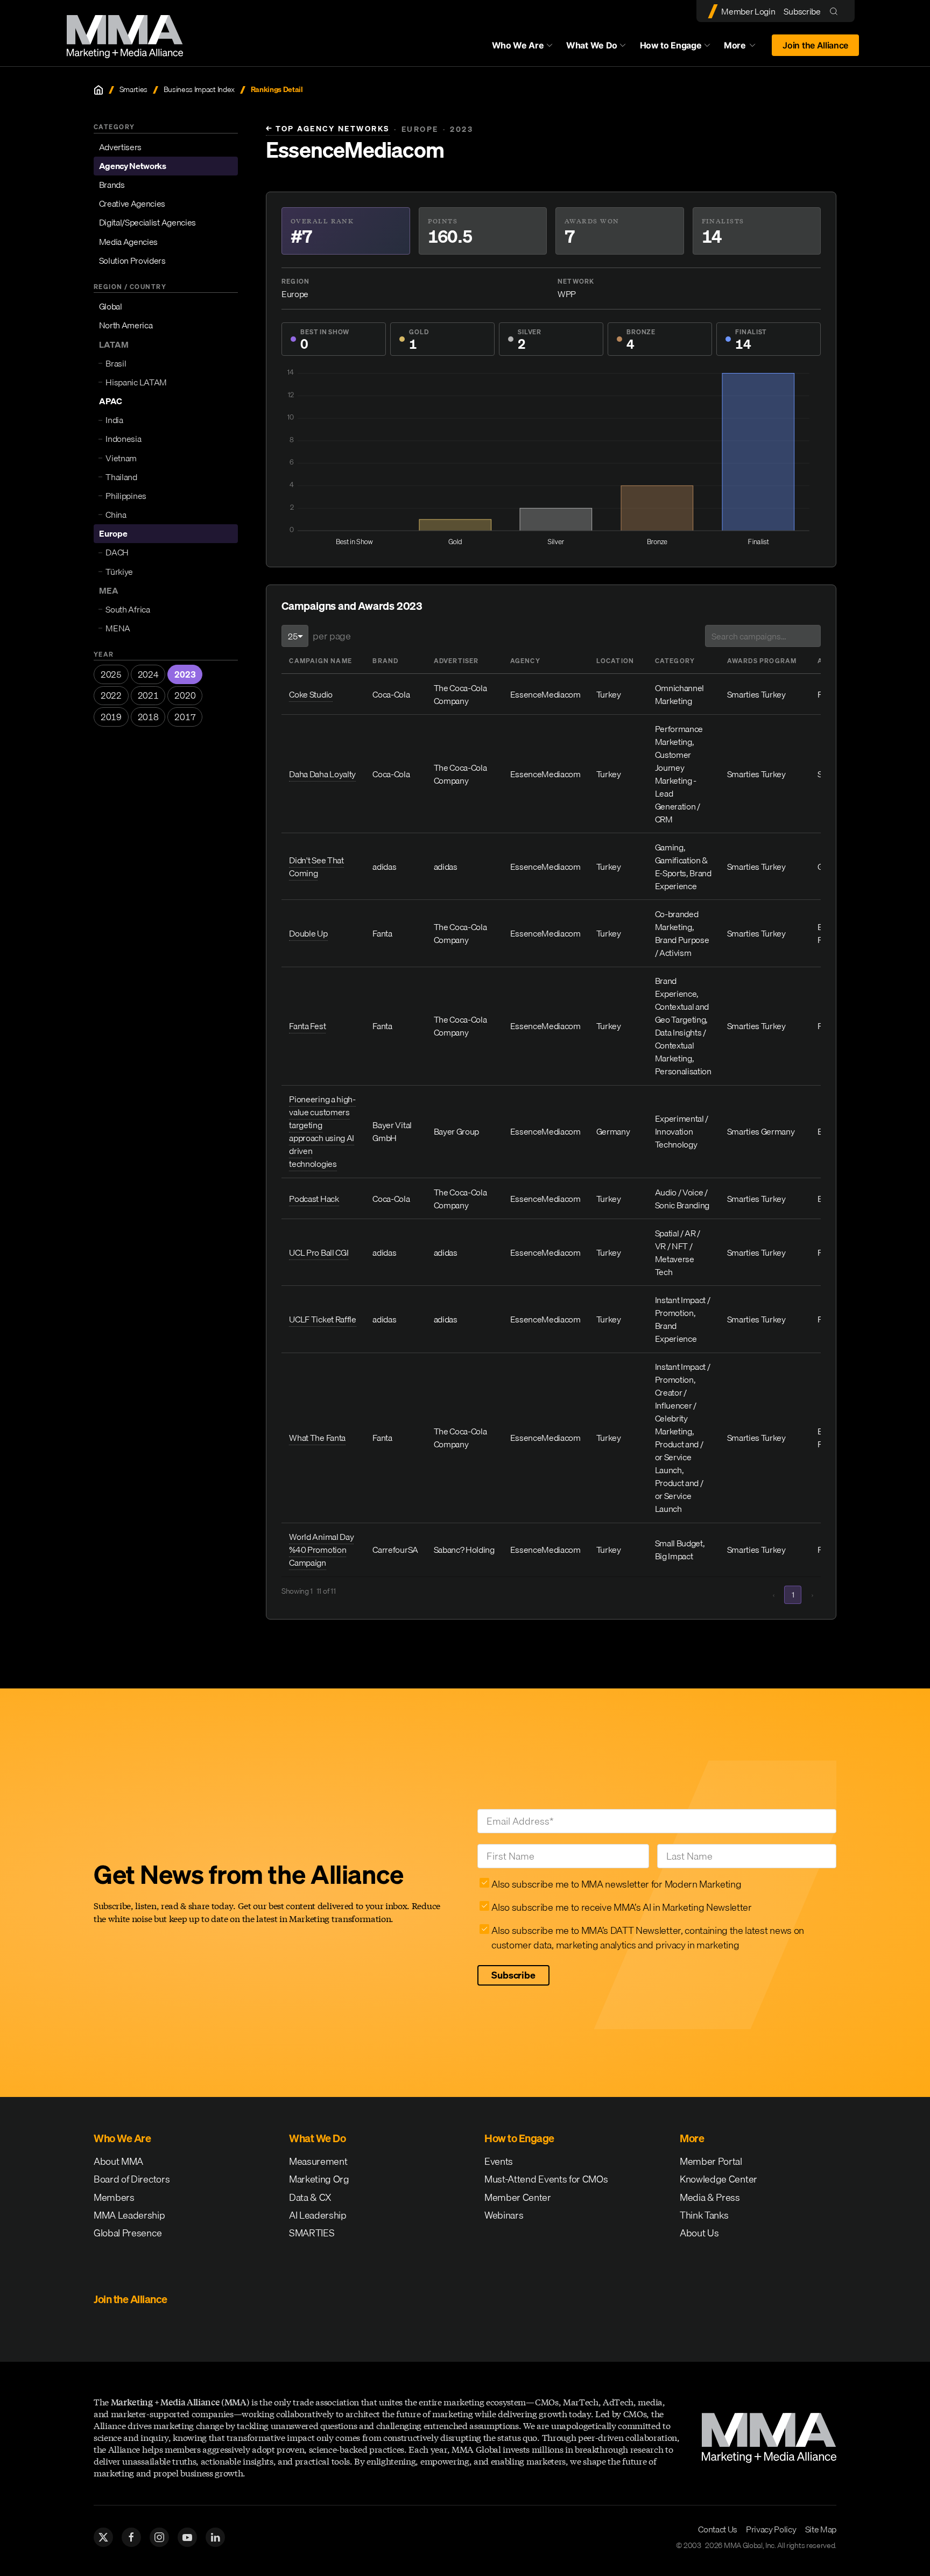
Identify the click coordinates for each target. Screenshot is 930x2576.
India (114, 420)
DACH (117, 552)
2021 (148, 695)
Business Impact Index (199, 90)
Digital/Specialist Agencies (147, 222)
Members (114, 2197)
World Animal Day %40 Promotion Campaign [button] (321, 1550)
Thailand (121, 477)
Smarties (133, 90)
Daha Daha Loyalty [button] (322, 774)
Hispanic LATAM (136, 382)
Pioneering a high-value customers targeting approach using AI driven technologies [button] (322, 1131)
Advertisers (120, 147)
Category (675, 661)
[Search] (836, 11)
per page (332, 636)
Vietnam (121, 458)
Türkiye (119, 572)
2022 (111, 695)
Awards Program (762, 661)
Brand (385, 661)
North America (126, 325)
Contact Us (718, 2529)
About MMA (118, 2161)
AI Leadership (318, 2215)
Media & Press (710, 2197)
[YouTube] (187, 2537)
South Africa (128, 609)
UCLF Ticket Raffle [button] (322, 1319)
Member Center (518, 2197)
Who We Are (518, 45)
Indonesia (123, 439)
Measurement (318, 2161)
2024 (148, 674)
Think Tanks (704, 2215)
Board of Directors (132, 2179)
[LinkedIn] (215, 2537)
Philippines (126, 496)
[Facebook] (131, 2537)
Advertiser (456, 661)
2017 (185, 717)
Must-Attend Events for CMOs (546, 2179)
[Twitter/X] (103, 2537)
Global (111, 306)
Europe (113, 533)
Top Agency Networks (328, 129)
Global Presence (128, 2233)
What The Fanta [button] (317, 1438)
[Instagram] (159, 2537)
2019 (111, 717)
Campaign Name (320, 661)
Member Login (748, 11)
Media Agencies (129, 242)
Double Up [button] (308, 933)
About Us (699, 2233)
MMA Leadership (129, 2215)
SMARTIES (312, 2233)
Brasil (116, 363)
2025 (111, 674)
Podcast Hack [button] (314, 1199)
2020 (185, 695)
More (745, 48)
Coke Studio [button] (311, 694)
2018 (148, 717)
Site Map (821, 2529)
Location (615, 661)
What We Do (592, 45)
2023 (185, 674)
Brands (112, 185)
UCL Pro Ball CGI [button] (319, 1252)
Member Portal (711, 2161)
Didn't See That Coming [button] (316, 867)
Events (499, 2161)
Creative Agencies (132, 203)
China (116, 515)
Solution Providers (132, 261)
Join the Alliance (815, 45)
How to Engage (671, 45)
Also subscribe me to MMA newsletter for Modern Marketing (616, 1884)
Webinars (504, 2215)
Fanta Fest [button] (307, 1026)
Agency (525, 661)
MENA (118, 628)
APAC (111, 401)
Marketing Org (319, 2179)
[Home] (98, 90)
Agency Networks (133, 166)
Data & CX (310, 2197)
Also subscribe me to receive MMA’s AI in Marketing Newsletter (621, 1907)
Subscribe (802, 11)
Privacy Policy (771, 2529)
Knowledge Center (718, 2179)
